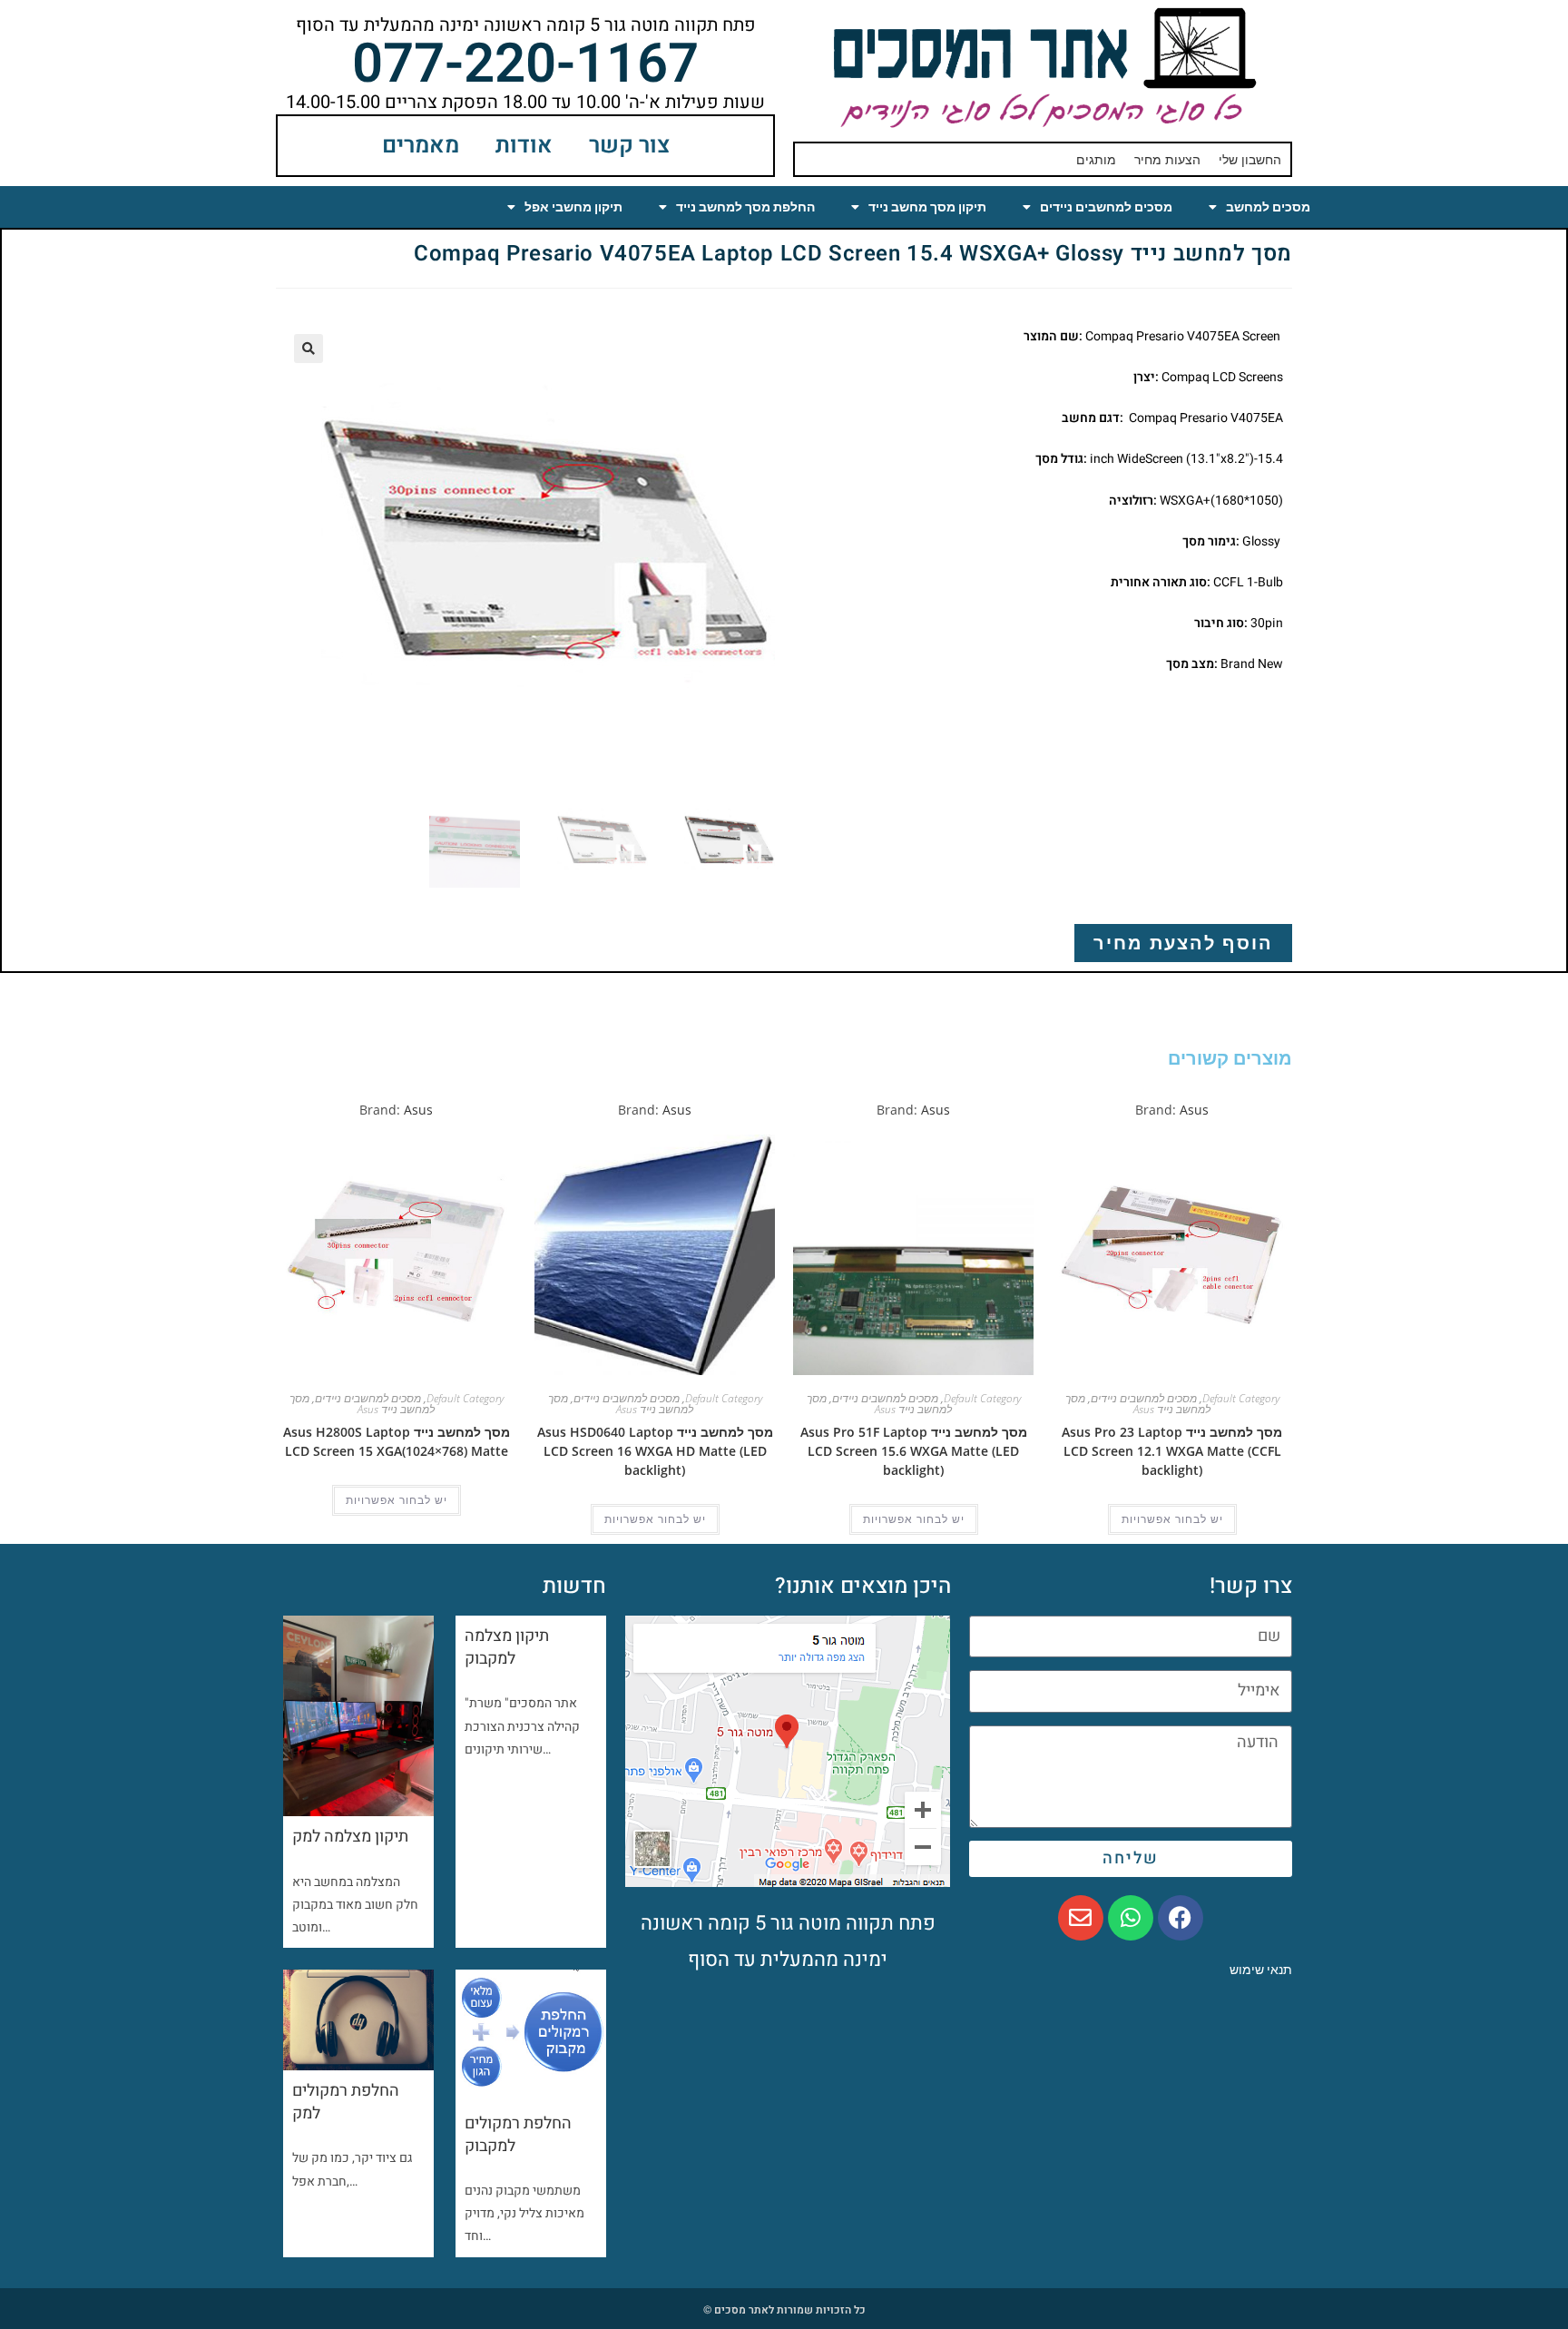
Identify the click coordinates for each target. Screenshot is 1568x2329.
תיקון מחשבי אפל (573, 207)
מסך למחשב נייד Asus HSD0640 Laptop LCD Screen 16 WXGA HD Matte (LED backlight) (655, 1451)
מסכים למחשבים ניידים (1106, 207)
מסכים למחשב (1268, 207)
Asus (1194, 1110)
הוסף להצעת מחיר (1183, 943)
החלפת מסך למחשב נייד (745, 207)
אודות (524, 146)
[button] (309, 349)
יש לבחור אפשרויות (1172, 1519)
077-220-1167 (525, 64)
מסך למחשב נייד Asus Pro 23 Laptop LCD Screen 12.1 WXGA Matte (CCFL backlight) (1172, 1451)
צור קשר (629, 146)
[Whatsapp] (1131, 1918)
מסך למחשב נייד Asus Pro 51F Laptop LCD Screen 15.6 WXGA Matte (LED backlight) (914, 1451)
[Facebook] (1181, 1918)
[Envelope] (1081, 1918)
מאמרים (421, 146)
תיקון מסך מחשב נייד (927, 207)
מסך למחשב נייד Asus (1138, 1404)
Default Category (1241, 1398)
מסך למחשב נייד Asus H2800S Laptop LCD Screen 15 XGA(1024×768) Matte (397, 1441)
